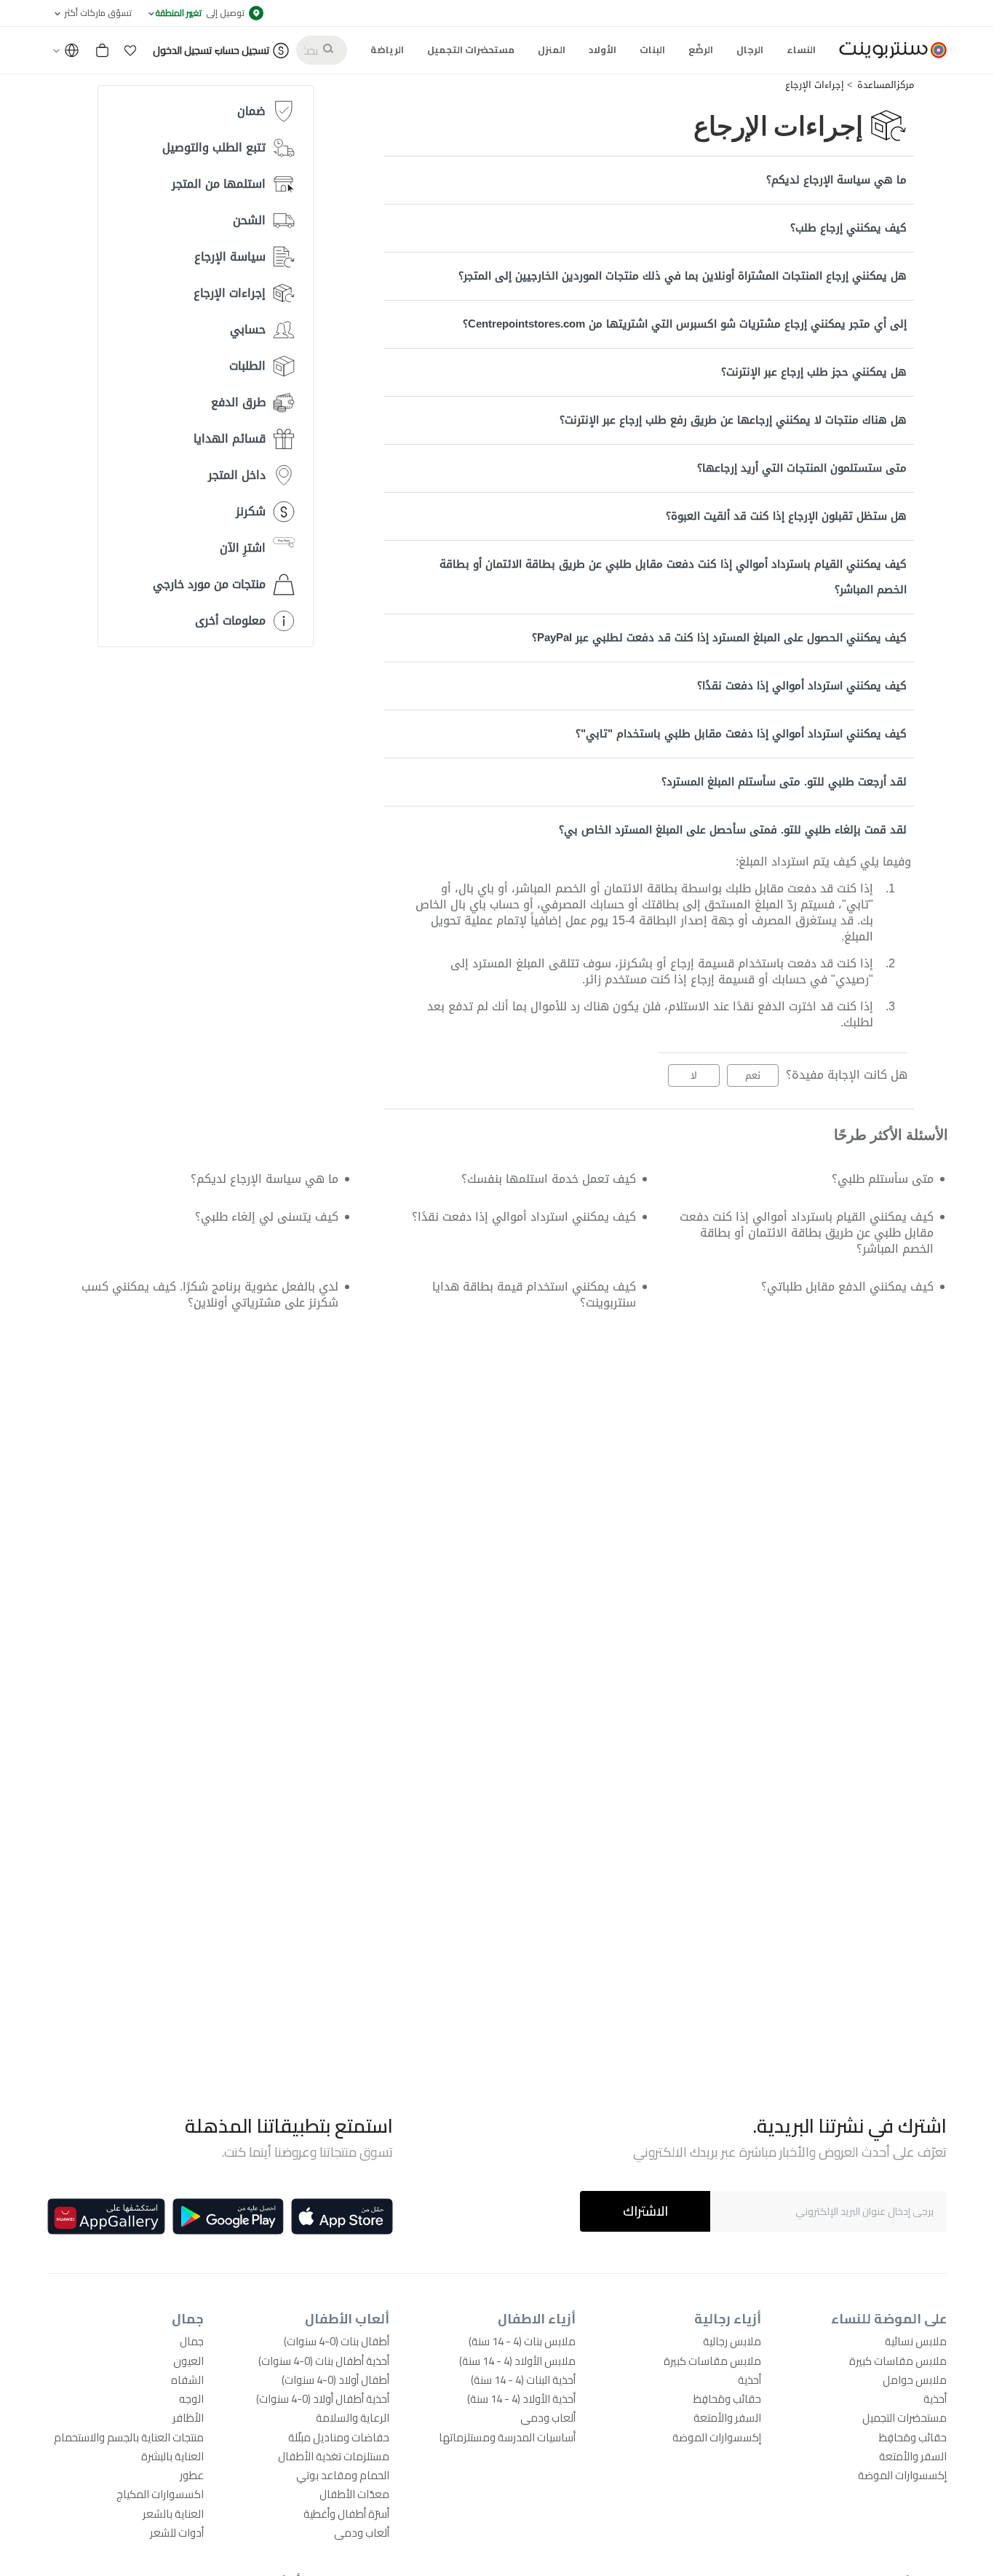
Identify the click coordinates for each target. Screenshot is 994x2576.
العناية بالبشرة (172, 2456)
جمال (192, 2341)
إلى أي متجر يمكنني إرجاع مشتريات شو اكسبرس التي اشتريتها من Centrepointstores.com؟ (685, 324)
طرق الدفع (238, 402)
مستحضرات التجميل (904, 2418)
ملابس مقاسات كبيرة (898, 2361)
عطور (192, 2475)
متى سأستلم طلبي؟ (883, 1179)
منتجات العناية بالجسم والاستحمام (129, 2437)
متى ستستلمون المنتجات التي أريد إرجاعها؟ (802, 468)
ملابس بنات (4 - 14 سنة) (522, 2341)
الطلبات (247, 366)
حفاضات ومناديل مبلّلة (339, 2437)
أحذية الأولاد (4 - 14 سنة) (521, 2399)
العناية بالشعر (173, 2514)
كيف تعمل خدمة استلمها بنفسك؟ (549, 1179)
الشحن (249, 220)
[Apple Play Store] (342, 2216)
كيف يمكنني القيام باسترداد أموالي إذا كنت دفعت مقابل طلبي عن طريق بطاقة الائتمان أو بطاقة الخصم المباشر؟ (673, 577)
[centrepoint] (887, 50)
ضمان (251, 111)
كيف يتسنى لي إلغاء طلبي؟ (266, 1217)
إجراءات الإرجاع (815, 85)
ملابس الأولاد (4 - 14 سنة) (517, 2361)
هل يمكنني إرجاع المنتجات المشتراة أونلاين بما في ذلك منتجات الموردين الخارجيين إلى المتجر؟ (683, 276)
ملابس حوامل (915, 2380)
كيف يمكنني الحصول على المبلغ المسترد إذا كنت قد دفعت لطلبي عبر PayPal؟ (719, 638)
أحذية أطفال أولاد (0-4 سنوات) (323, 2399)
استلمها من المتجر (219, 184)
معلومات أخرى (230, 621)
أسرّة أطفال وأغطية (346, 2514)
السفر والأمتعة (913, 2456)
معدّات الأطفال (354, 2494)
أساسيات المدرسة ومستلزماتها (507, 2437)
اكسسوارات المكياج (160, 2494)
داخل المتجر (237, 475)
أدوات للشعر (177, 2533)
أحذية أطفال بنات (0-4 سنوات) (324, 2361)
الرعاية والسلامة (353, 2418)
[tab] (649, 180)
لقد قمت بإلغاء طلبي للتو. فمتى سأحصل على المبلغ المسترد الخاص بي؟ (733, 830)
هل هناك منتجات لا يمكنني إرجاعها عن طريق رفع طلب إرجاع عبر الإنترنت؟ (733, 420)
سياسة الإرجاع (230, 257)
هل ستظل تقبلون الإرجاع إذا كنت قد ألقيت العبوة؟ (786, 516)
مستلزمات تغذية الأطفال (334, 2456)
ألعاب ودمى (548, 2418)
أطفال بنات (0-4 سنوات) (337, 2341)
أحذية (935, 2399)
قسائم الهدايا (230, 439)
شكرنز (251, 511)
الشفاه (187, 2380)
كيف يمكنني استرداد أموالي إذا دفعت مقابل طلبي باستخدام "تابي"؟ (741, 734)
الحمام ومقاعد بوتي (343, 2475)
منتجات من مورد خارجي (209, 584)
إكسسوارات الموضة (902, 2475)
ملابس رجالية (732, 2341)
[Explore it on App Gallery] (106, 2216)
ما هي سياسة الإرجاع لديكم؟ (836, 180)
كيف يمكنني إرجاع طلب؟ (848, 228)
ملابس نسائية (916, 2341)
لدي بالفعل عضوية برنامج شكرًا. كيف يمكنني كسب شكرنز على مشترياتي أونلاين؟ (210, 1295)
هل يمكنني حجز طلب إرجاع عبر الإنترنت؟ (814, 372)
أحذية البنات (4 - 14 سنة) (523, 2380)
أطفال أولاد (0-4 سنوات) (335, 2380)
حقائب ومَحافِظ (913, 2437)
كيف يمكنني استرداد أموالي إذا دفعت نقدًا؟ (802, 686)
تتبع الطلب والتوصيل (214, 147)
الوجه (191, 2399)
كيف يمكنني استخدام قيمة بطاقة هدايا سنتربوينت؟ (534, 1295)
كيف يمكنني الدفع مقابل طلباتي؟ (847, 1287)
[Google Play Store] (228, 2216)
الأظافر (188, 2418)
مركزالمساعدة (886, 85)
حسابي (248, 329)
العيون (188, 2361)
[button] (130, 50)
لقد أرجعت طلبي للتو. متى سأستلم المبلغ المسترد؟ (784, 782)
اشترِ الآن (243, 548)
